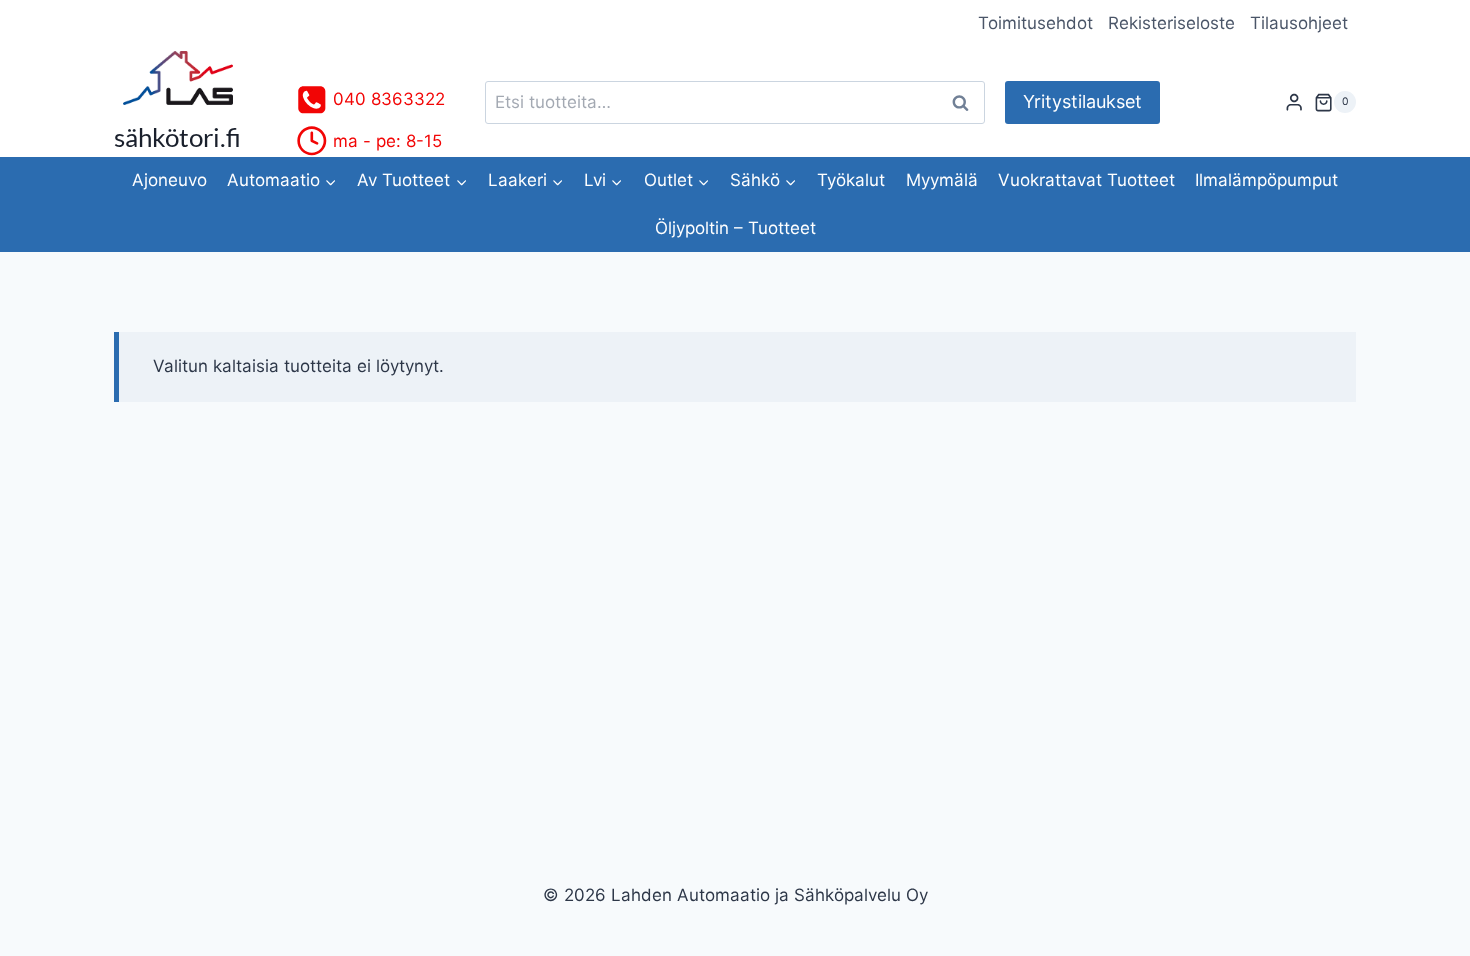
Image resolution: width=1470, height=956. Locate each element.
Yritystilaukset (1082, 101)
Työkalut (851, 180)
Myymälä (942, 180)
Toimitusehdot (1035, 23)
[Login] (1294, 102)
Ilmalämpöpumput (1266, 180)
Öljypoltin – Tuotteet (735, 228)
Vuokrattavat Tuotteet (1086, 180)
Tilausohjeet (1299, 23)
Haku (966, 102)
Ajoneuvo (169, 180)
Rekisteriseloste (1171, 23)
